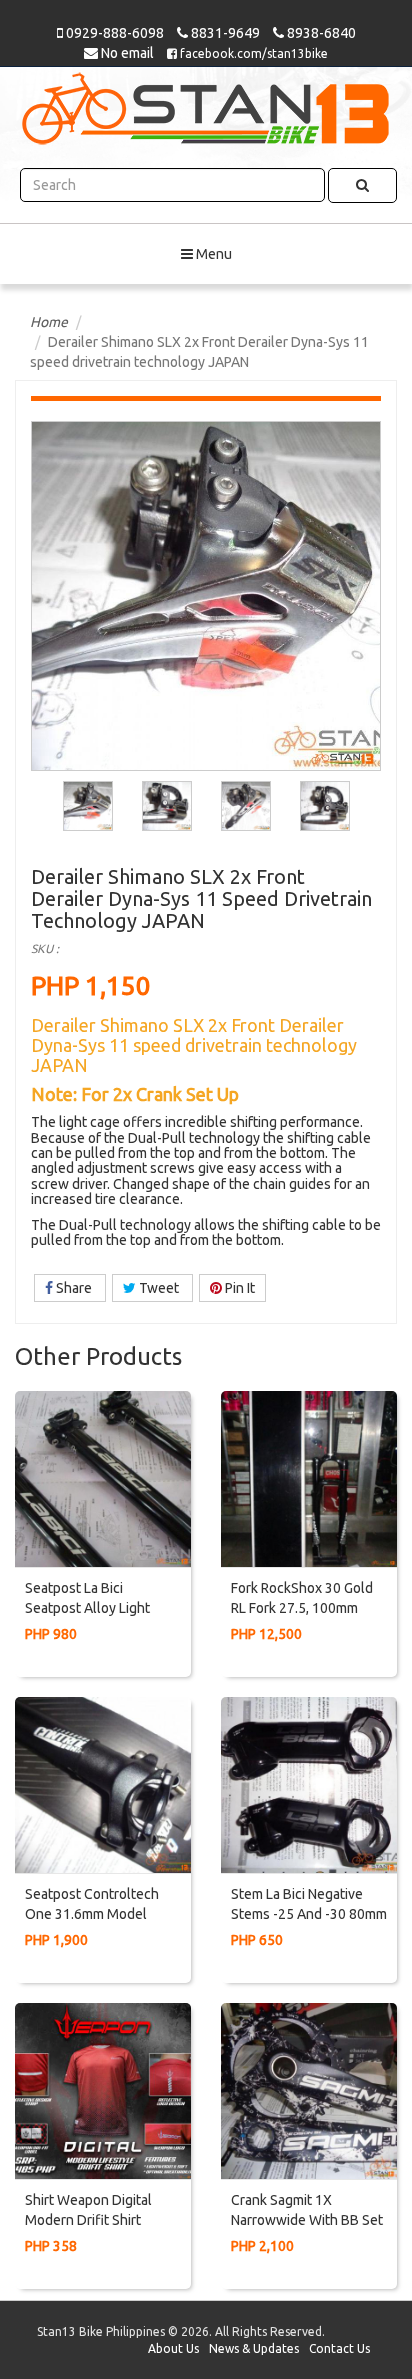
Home (49, 322)
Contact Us (339, 2348)
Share (74, 1288)
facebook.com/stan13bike (252, 53)
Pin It (238, 1288)
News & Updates (254, 2348)
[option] (88, 806)
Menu (212, 254)
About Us (173, 2348)
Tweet (159, 1288)
